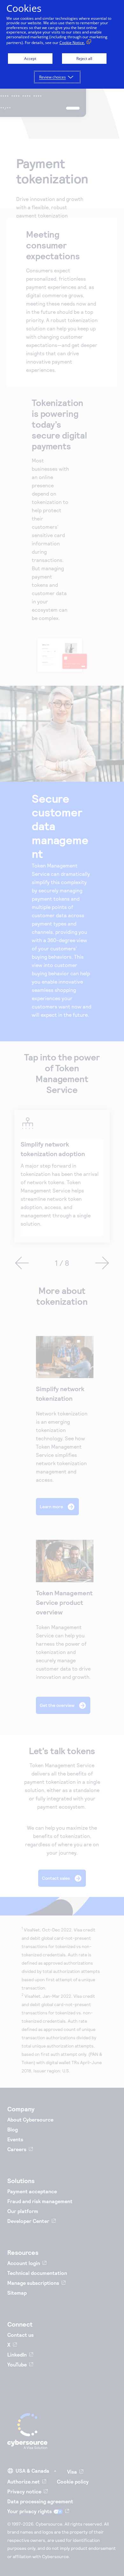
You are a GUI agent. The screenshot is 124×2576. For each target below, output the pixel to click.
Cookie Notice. (72, 43)
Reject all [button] (84, 59)
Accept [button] (30, 59)
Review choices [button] (52, 77)
